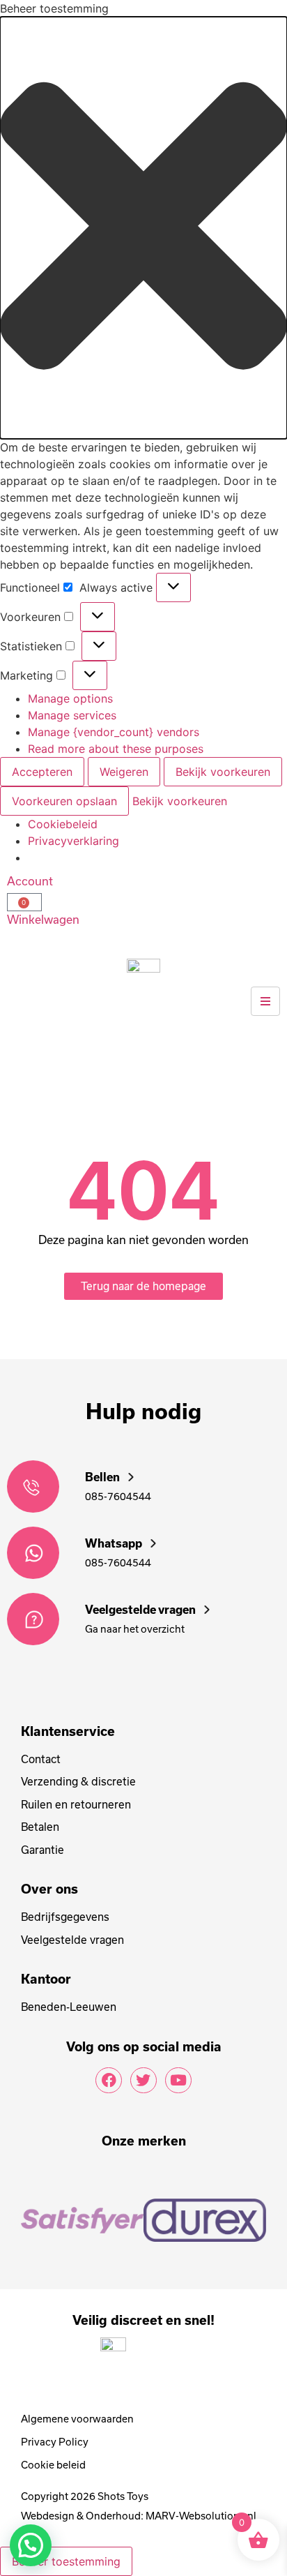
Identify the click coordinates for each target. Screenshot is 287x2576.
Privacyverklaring (73, 841)
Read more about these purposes (116, 749)
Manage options (70, 698)
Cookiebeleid (63, 824)
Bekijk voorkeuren (223, 772)
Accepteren (42, 772)
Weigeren (124, 772)
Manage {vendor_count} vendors (114, 732)
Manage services (72, 715)
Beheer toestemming (66, 2561)
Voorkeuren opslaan (64, 801)
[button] (143, 228)
